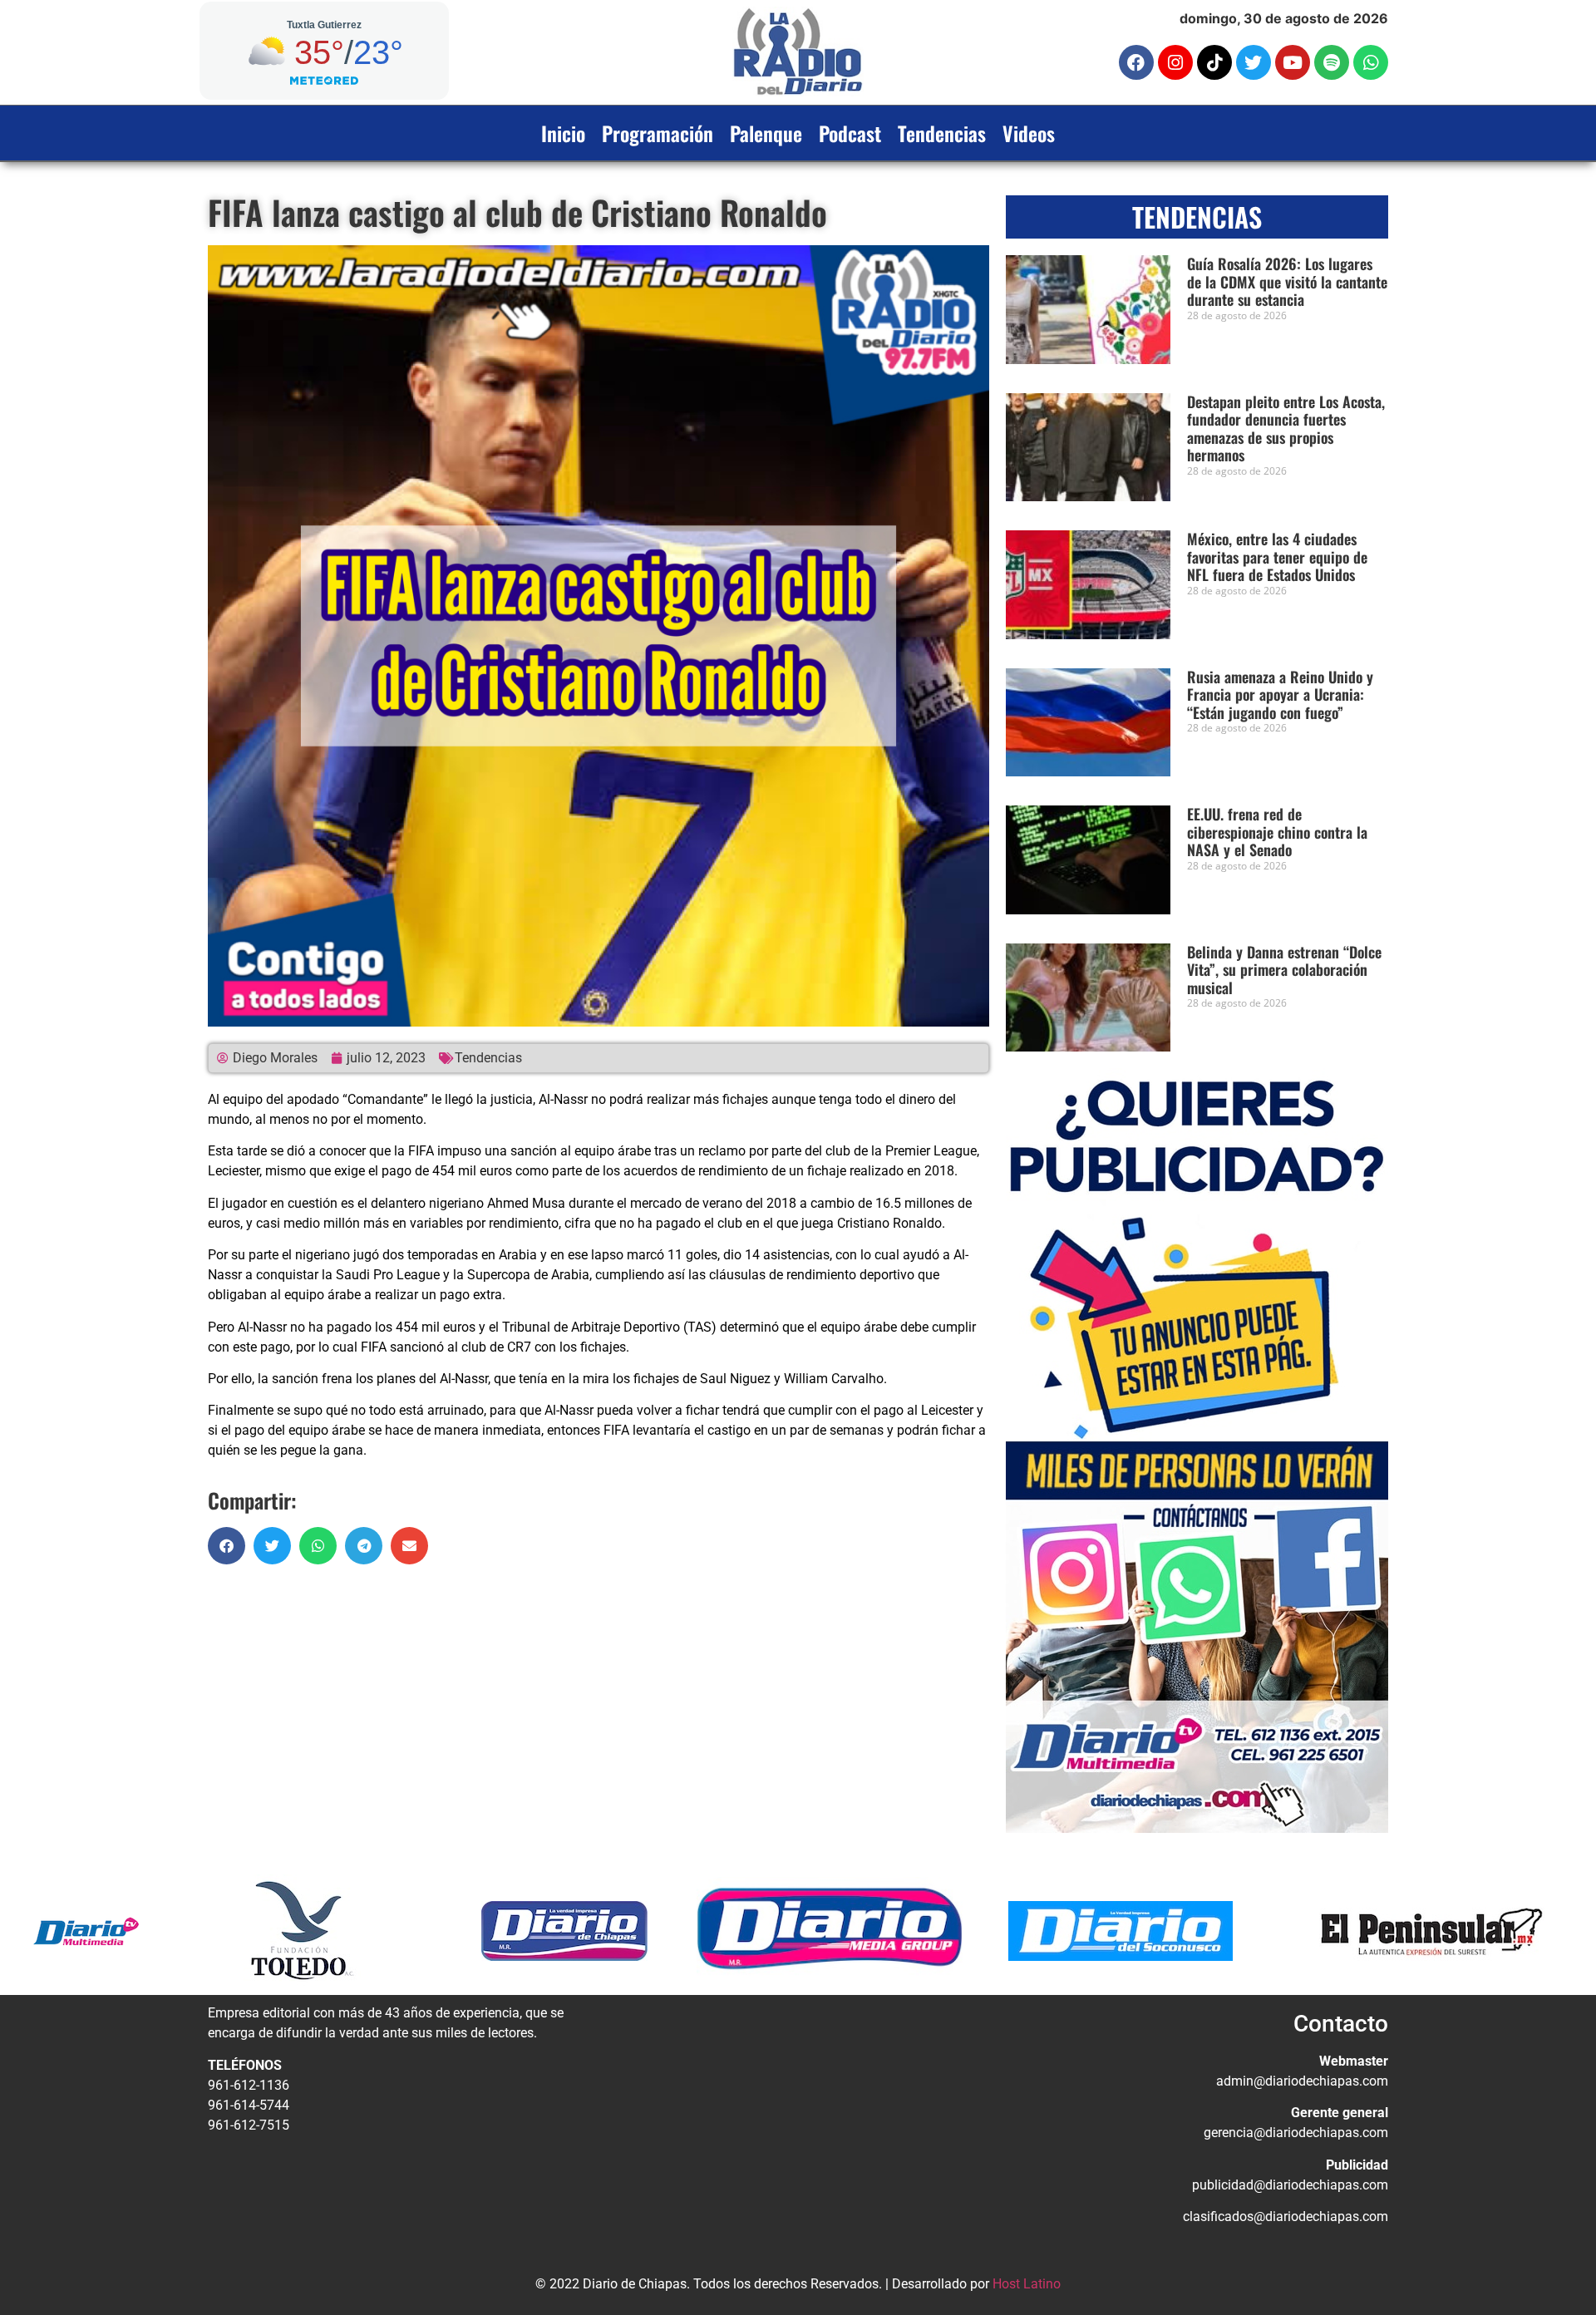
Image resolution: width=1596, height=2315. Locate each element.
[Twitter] (1254, 62)
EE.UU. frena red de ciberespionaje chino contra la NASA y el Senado (1277, 832)
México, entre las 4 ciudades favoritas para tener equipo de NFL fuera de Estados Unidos (1277, 557)
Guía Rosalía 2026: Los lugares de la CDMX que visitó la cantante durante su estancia (1287, 281)
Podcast (850, 133)
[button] (227, 1546)
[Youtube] (1293, 62)
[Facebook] (1136, 62)
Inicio (563, 133)
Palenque (766, 133)
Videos (1029, 133)
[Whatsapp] (1371, 62)
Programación (658, 133)
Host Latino (1027, 2284)
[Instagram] (1175, 62)
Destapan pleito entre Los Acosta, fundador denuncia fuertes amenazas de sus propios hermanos (1286, 429)
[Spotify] (1332, 62)
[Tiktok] (1214, 62)
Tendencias (942, 133)
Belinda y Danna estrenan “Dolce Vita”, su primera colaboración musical (1284, 970)
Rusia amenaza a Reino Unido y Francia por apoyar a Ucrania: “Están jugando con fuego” (1280, 694)
